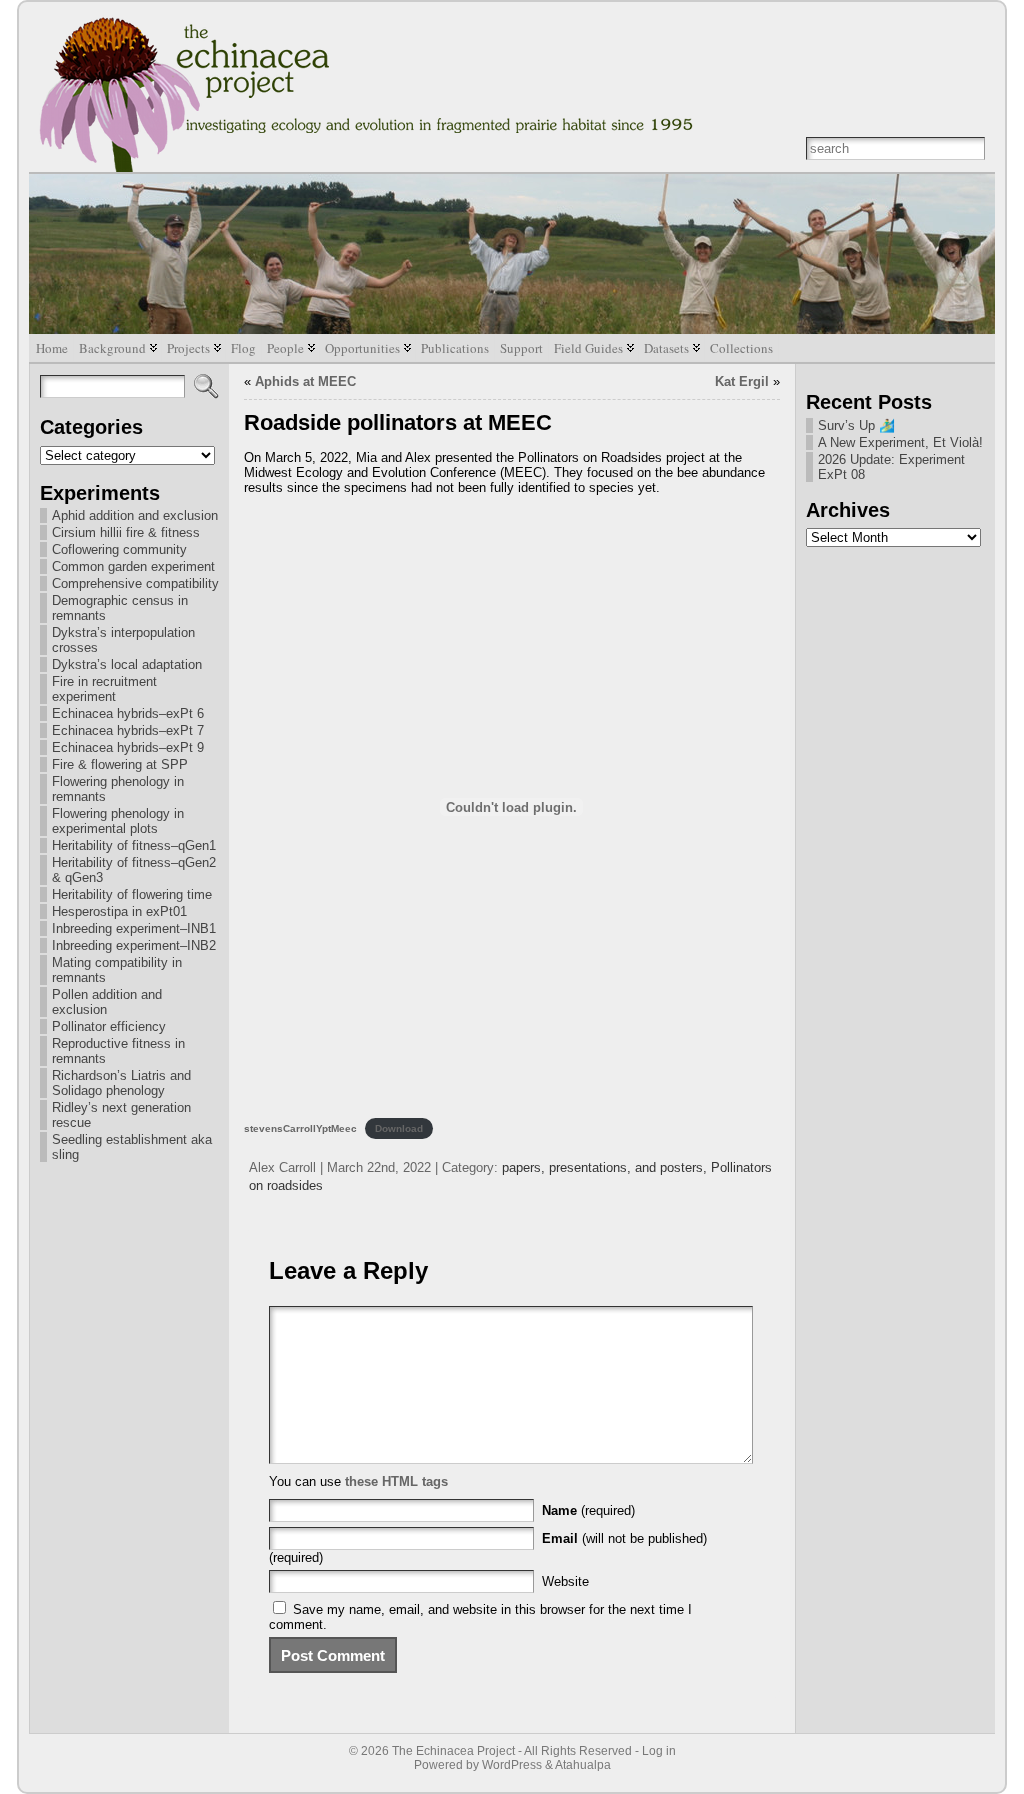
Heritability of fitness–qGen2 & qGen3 (134, 870)
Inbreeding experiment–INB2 (134, 945)
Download (399, 1128)
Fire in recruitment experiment (104, 689)
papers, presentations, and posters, (606, 1167)
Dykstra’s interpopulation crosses (123, 640)
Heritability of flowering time (132, 894)
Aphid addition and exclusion (135, 515)
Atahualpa (583, 1765)
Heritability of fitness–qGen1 (134, 845)
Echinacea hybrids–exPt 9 (128, 747)
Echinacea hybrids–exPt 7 (128, 730)
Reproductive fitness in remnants (118, 1051)
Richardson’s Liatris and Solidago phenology (121, 1083)
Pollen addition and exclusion (107, 1002)
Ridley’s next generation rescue (121, 1115)
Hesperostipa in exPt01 (119, 911)
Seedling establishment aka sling (132, 1147)
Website (565, 1581)
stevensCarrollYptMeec (300, 1128)
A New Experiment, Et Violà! (900, 442)
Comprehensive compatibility (135, 583)
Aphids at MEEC (305, 381)
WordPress (512, 1765)
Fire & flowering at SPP (120, 764)
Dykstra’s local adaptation (127, 664)
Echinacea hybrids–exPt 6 (128, 713)
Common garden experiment (133, 566)
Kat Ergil (742, 381)
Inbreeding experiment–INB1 (134, 928)
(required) (588, 1510)
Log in (659, 1751)
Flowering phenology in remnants (118, 789)
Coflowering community (119, 549)
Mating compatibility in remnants (117, 970)
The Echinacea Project (453, 1751)
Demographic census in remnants (120, 608)
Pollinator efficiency (109, 1026)
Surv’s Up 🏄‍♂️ (856, 425)
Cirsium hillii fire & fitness (126, 532)
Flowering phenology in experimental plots (118, 821)
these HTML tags (396, 1481)
